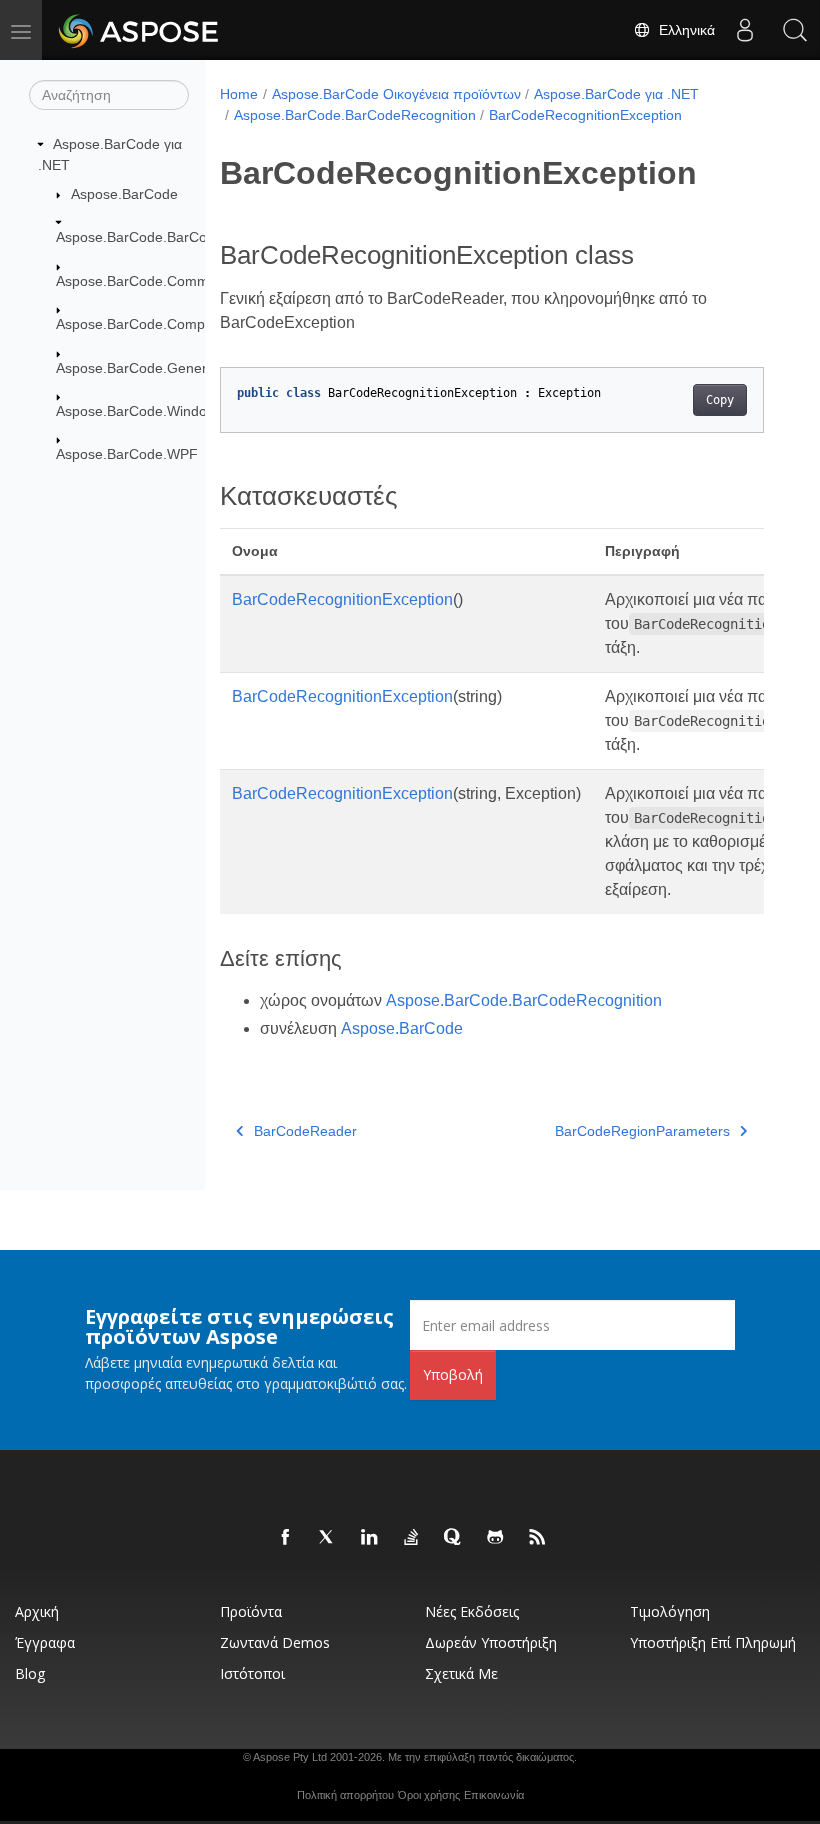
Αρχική (37, 1611)
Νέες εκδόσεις (472, 1611)
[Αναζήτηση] (795, 30)
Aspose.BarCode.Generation (147, 368)
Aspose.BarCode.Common (140, 281)
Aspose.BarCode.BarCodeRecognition (177, 237)
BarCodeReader (305, 1131)
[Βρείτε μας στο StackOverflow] (412, 1538)
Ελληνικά (683, 30)
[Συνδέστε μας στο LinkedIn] (370, 1538)
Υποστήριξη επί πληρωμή (713, 1642)
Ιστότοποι (252, 1673)
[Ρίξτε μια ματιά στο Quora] (454, 1538)
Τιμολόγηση (670, 1611)
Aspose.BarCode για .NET (616, 94)
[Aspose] (139, 30)
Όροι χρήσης (429, 1795)
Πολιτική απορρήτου (345, 1795)
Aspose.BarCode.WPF (127, 454)
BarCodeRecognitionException (585, 115)
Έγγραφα (45, 1642)
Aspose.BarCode (124, 194)
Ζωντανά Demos (275, 1642)
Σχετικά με (461, 1673)
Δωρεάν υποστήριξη (491, 1642)
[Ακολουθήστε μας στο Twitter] (328, 1538)
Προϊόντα (251, 1611)
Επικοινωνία (494, 1795)
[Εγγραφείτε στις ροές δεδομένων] (538, 1538)
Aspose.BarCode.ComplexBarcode (166, 324)
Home (239, 94)
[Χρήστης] (745, 30)
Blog (30, 1673)
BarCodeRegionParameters (642, 1131)
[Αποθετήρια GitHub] (496, 1538)
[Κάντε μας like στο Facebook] (286, 1538)
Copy (720, 400)
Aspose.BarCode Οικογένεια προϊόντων (396, 94)
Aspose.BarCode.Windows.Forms (162, 411)
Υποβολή (453, 1374)
